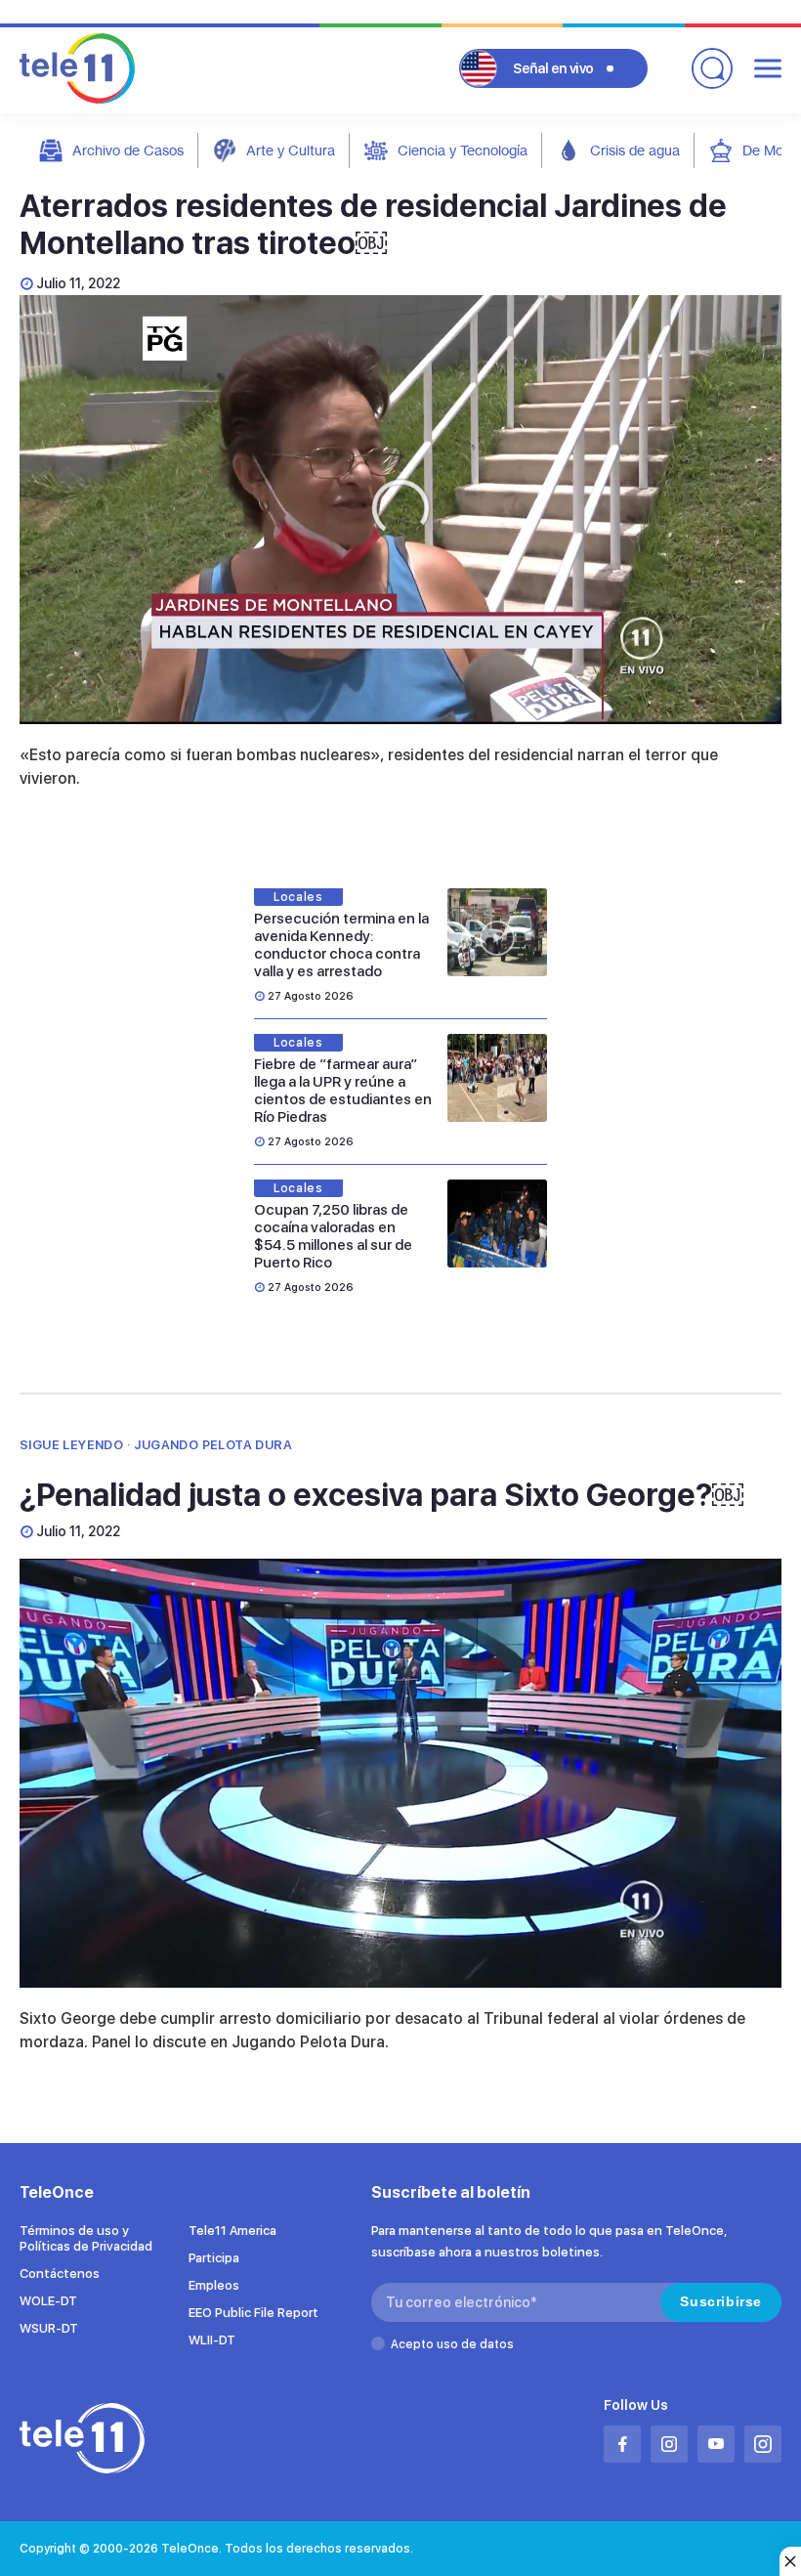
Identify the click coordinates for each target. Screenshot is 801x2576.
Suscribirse (721, 2301)
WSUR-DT (49, 2328)
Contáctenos (60, 2274)
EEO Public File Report (253, 2313)
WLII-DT (212, 2340)
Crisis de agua (635, 150)
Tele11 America (232, 2231)
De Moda (771, 150)
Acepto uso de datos (452, 2344)
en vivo (553, 68)
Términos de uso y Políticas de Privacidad (86, 2238)
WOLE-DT (48, 2301)
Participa (214, 2258)
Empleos (214, 2285)
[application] (400, 510)
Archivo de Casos (128, 150)
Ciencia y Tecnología (463, 150)
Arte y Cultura (291, 150)
